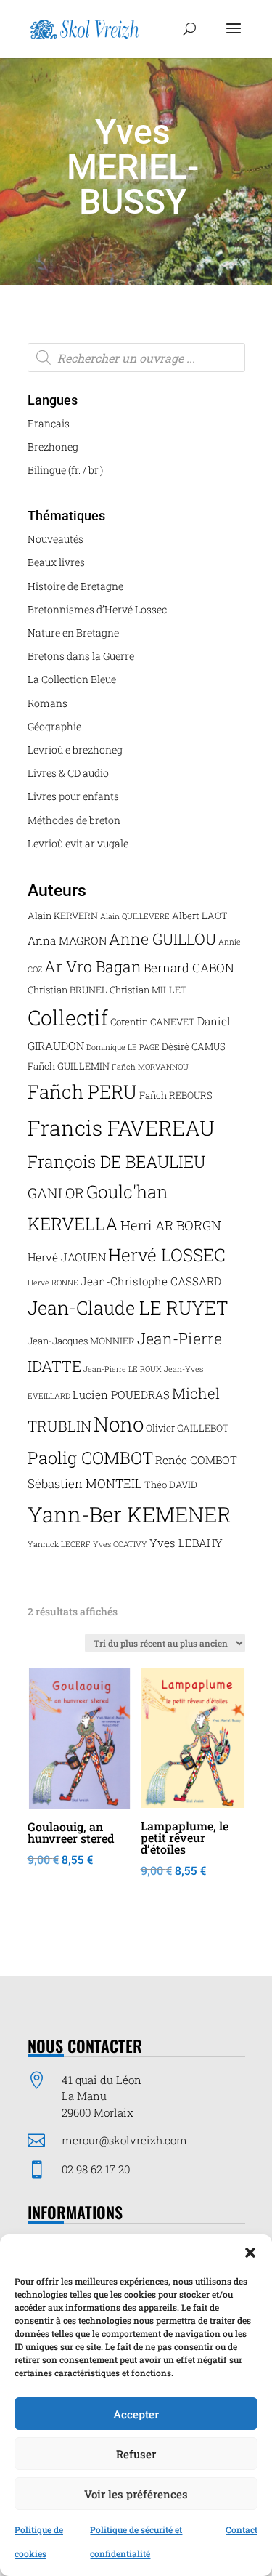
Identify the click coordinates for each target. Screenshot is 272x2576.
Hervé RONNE (53, 1283)
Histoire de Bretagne (75, 586)
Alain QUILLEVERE (135, 916)
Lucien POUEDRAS (121, 1394)
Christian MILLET (148, 990)
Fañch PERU (82, 1091)
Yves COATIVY (120, 1544)
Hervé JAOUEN (67, 1257)
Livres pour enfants (73, 796)
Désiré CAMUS (194, 1046)
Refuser (136, 2454)
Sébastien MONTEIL (85, 1483)
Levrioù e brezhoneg (75, 750)
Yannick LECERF (59, 1544)
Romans (48, 703)
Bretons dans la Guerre (81, 656)
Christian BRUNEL (67, 990)
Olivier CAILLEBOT (187, 1428)
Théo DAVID (171, 1485)
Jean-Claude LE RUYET (128, 1308)
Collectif (68, 1017)
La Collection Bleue (72, 679)
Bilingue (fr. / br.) (65, 470)
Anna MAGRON (67, 940)
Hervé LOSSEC (167, 1255)
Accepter (136, 2414)
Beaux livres (56, 562)
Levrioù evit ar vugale (78, 843)
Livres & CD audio (68, 773)
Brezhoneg (53, 447)
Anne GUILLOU (162, 939)
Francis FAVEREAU (121, 1128)
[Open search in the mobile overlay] (136, 358)
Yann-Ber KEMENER (129, 1514)
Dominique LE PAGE (123, 1047)
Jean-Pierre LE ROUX (123, 1369)
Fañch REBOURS (176, 1095)
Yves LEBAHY (186, 1543)
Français (49, 423)
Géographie (54, 726)
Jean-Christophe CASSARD (151, 1281)
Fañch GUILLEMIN (69, 1066)
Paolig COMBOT (90, 1457)
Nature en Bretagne (73, 633)
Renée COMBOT (196, 1460)
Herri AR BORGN (171, 1225)
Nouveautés (55, 539)
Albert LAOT (200, 916)
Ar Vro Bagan (93, 966)
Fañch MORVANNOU (150, 1067)
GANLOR (56, 1193)
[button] (250, 2253)
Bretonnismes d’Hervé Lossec (97, 609)
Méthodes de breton (74, 820)
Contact (242, 2529)
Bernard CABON (189, 968)
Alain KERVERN (63, 916)
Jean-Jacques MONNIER (81, 1341)
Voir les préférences (136, 2494)
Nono (119, 1424)
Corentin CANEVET (153, 1022)
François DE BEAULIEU (116, 1161)
